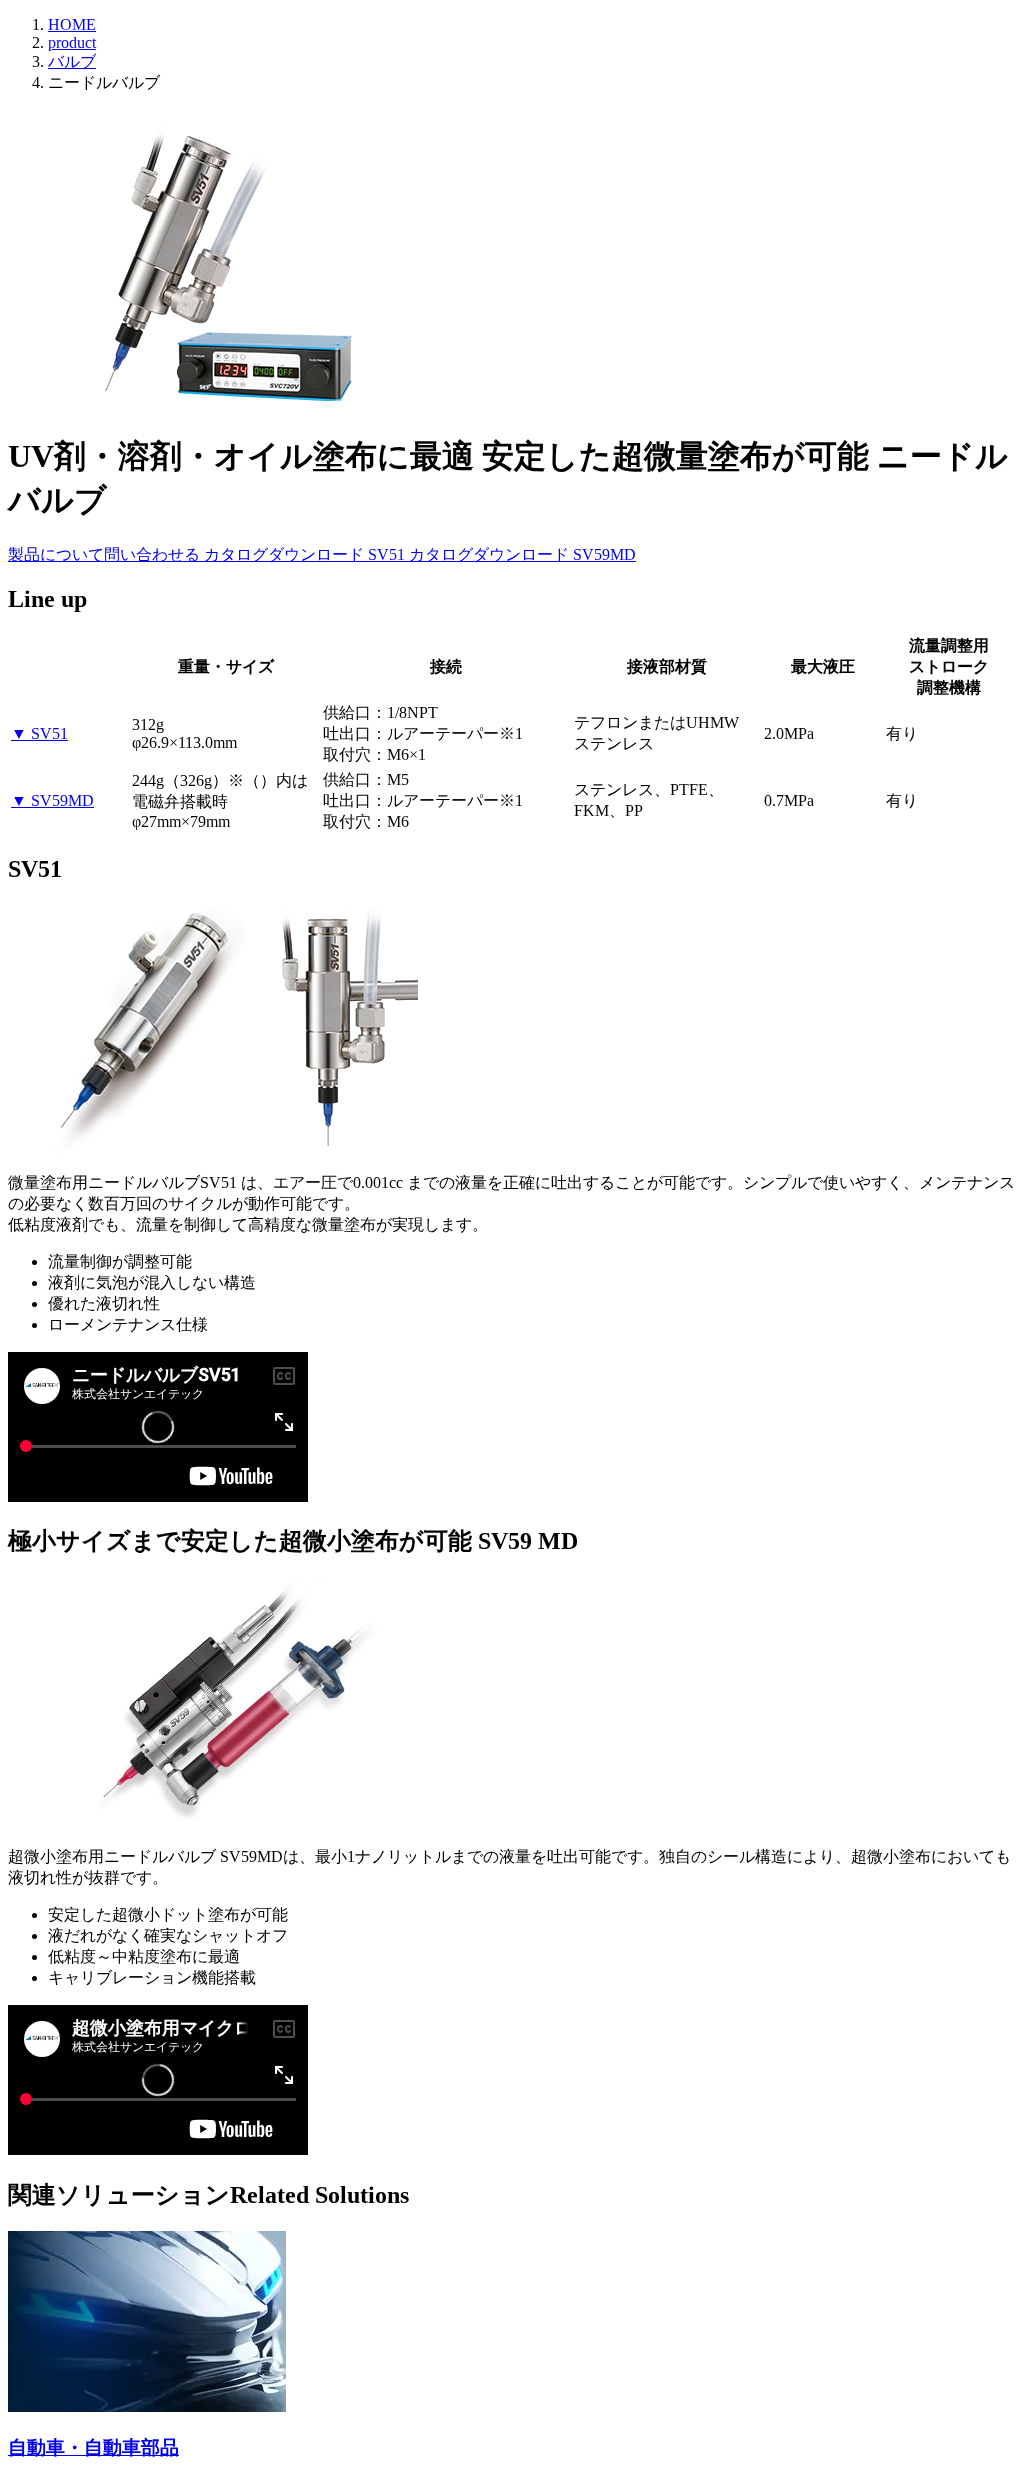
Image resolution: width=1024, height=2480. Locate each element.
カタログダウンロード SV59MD (522, 554)
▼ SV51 (39, 733)
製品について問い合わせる (106, 554)
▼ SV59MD (52, 800)
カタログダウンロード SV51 (306, 554)
